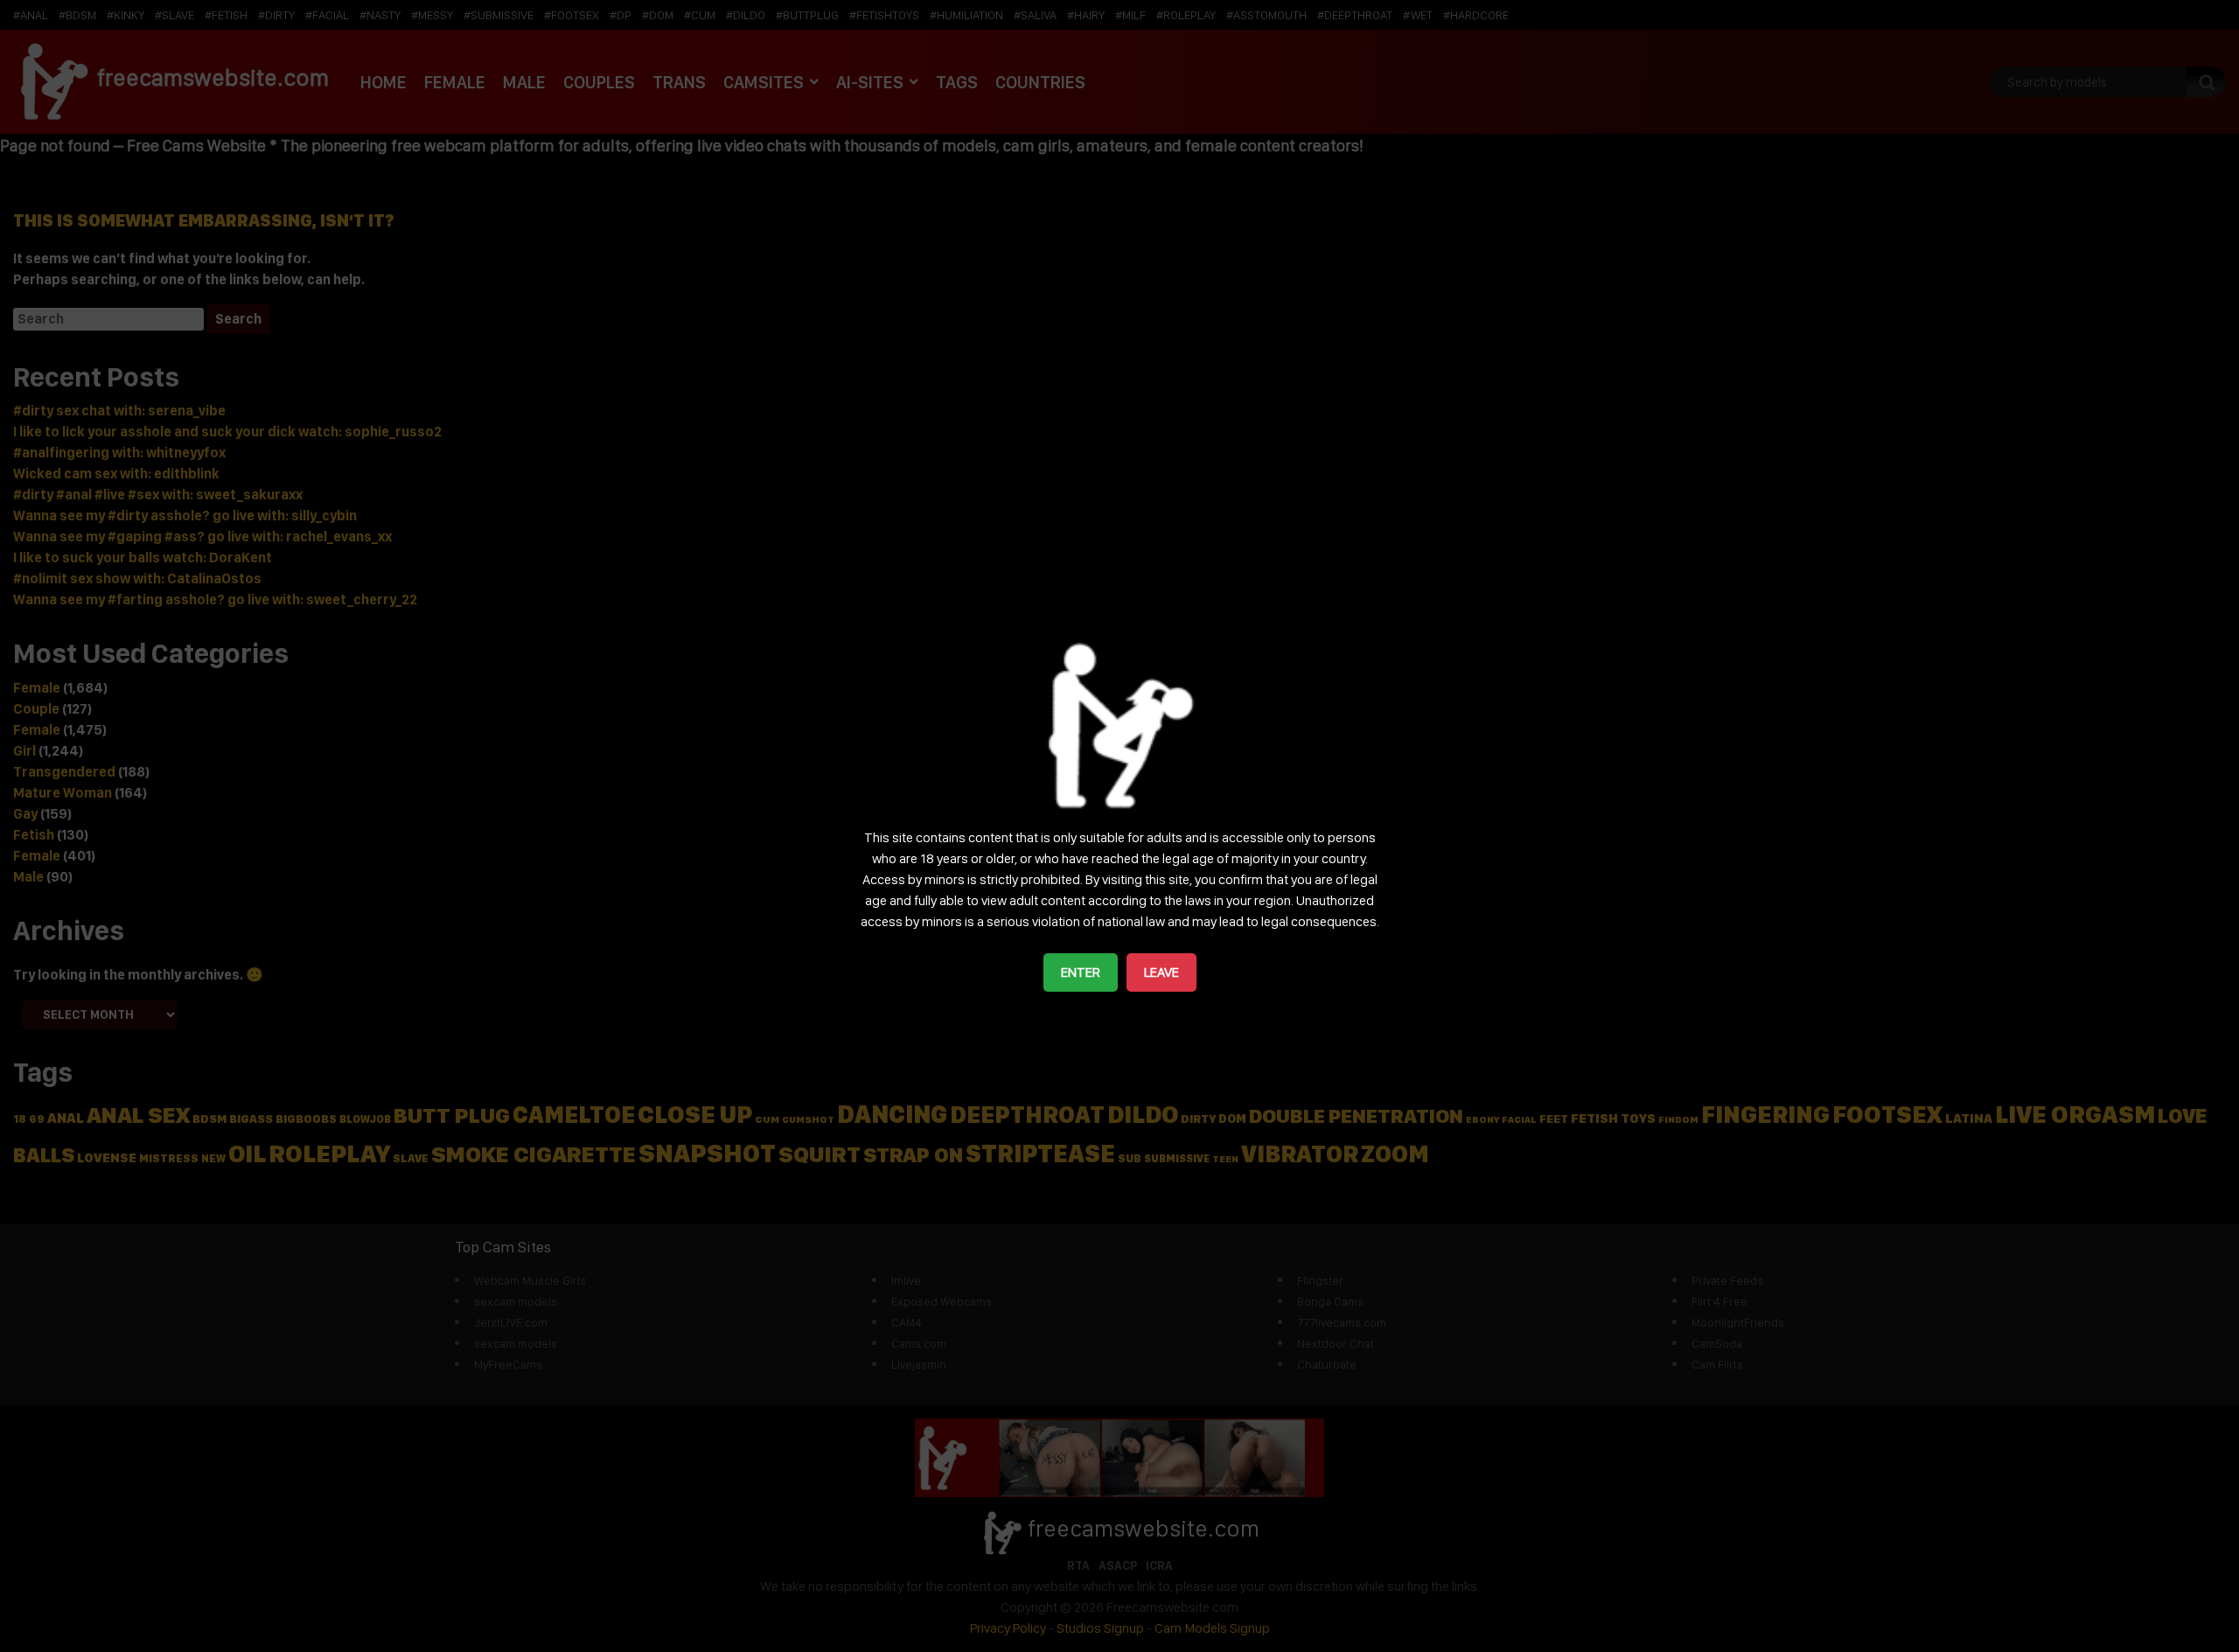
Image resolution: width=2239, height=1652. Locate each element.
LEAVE (1161, 972)
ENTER (1081, 972)
